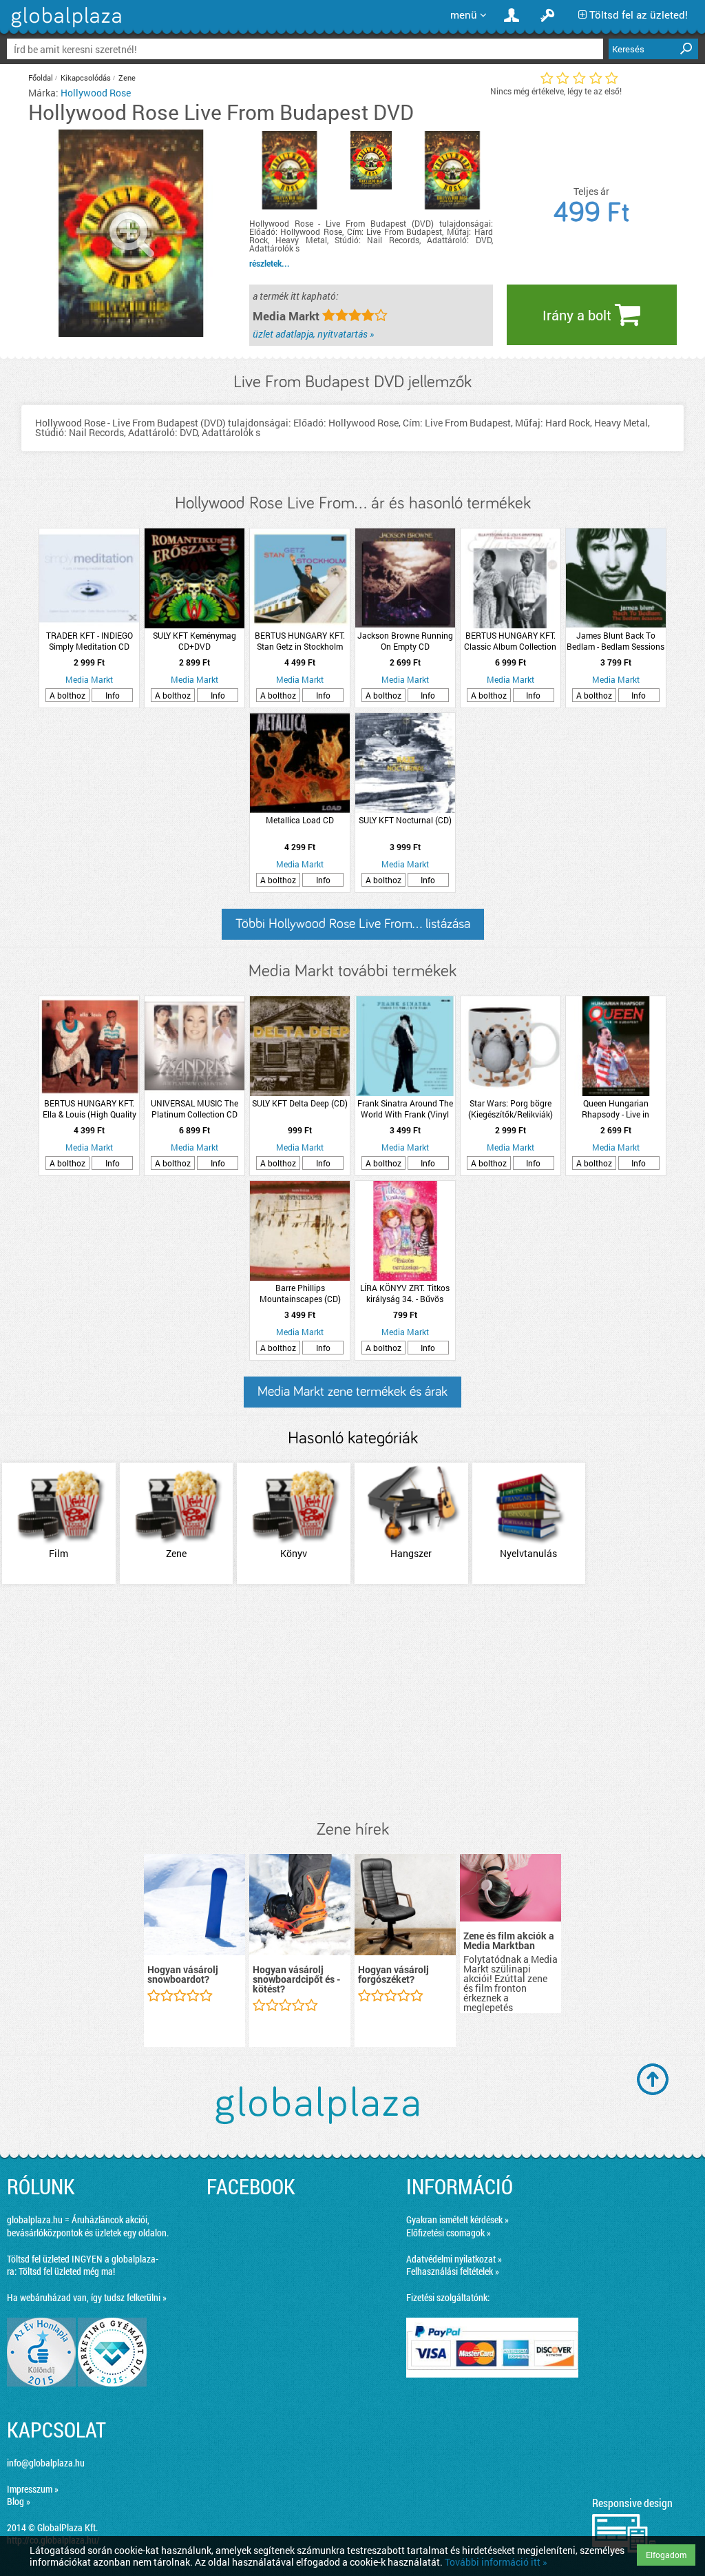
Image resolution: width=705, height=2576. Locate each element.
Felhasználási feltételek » (453, 2271)
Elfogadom (666, 2555)
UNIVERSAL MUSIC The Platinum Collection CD (194, 1109)
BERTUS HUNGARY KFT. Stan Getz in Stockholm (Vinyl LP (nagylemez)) (300, 641)
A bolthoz (67, 695)
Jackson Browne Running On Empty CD (405, 641)
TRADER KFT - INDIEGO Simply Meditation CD (90, 641)
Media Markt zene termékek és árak (352, 1392)
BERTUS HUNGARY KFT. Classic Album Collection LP (510, 641)
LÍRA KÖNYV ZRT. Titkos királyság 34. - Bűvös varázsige (405, 1293)
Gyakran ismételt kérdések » (457, 2219)
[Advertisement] (352, 1703)
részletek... (270, 263)
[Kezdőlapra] (64, 27)
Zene (127, 78)
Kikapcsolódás (86, 78)
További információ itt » (496, 2562)
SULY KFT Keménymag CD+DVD (194, 641)
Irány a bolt (579, 315)
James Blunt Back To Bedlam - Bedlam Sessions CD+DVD (615, 641)
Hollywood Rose (96, 93)
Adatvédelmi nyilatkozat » (454, 2259)
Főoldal (41, 78)
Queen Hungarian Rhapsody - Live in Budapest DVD (615, 1109)
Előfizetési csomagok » (449, 2233)
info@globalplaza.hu (46, 2463)
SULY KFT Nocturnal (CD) (405, 820)
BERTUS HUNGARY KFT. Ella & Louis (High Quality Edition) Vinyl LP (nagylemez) (90, 1109)
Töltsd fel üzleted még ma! (67, 2271)
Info (113, 695)
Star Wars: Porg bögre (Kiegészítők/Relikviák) (511, 1109)
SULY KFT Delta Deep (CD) (300, 1103)
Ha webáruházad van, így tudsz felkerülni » (87, 2297)
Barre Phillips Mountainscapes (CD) (300, 1293)
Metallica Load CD (300, 820)
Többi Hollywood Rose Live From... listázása (353, 924)
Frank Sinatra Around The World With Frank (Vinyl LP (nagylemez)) (405, 1109)
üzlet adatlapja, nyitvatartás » (313, 334)
